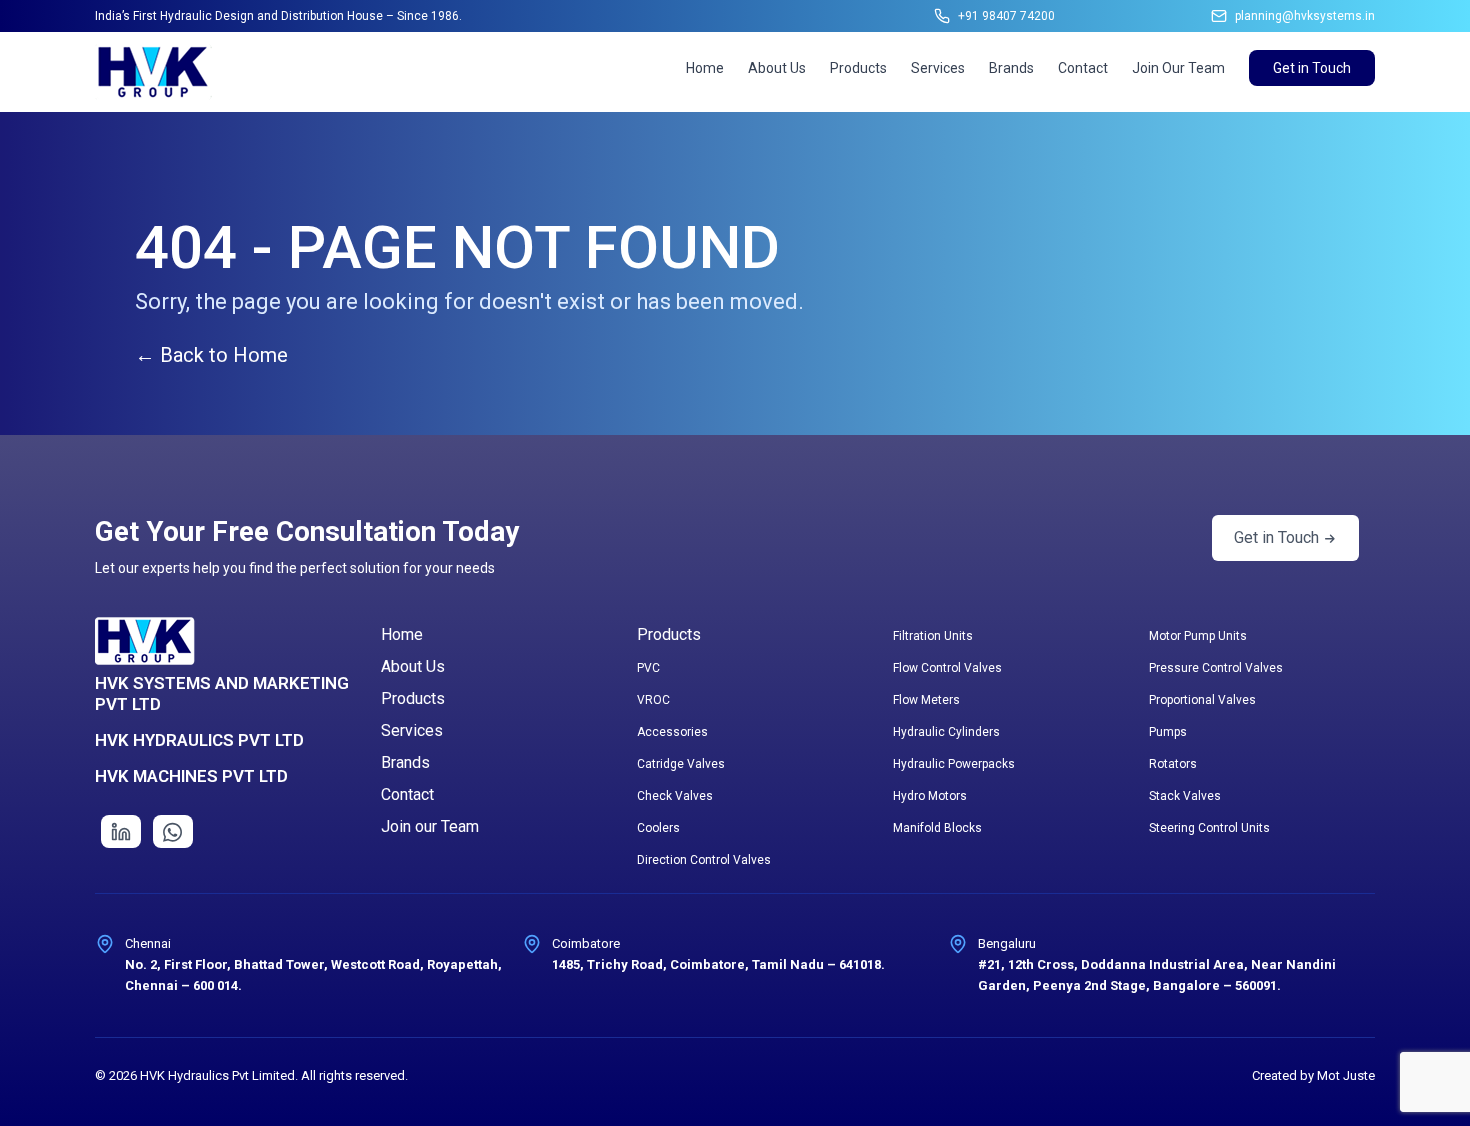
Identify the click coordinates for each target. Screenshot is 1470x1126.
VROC (653, 700)
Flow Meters (926, 700)
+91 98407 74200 (1006, 16)
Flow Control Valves (947, 668)
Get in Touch (1312, 68)
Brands (1011, 68)
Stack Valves (1185, 796)
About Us (777, 68)
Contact (1083, 68)
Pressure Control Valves (1216, 668)
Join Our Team (1178, 68)
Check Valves (675, 796)
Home (705, 68)
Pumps (1168, 732)
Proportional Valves (1202, 700)
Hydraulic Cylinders (946, 732)
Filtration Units (933, 636)
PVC (648, 668)
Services (938, 68)
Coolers (658, 828)
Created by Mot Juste (1313, 1075)
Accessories (672, 732)
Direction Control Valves (704, 860)
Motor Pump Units (1198, 636)
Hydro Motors (930, 796)
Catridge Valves (681, 764)
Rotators (1173, 764)
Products (858, 68)
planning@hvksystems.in (1305, 16)
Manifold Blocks (937, 828)
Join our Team (430, 826)
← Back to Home (211, 355)
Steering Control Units (1209, 828)
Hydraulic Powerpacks (954, 764)
